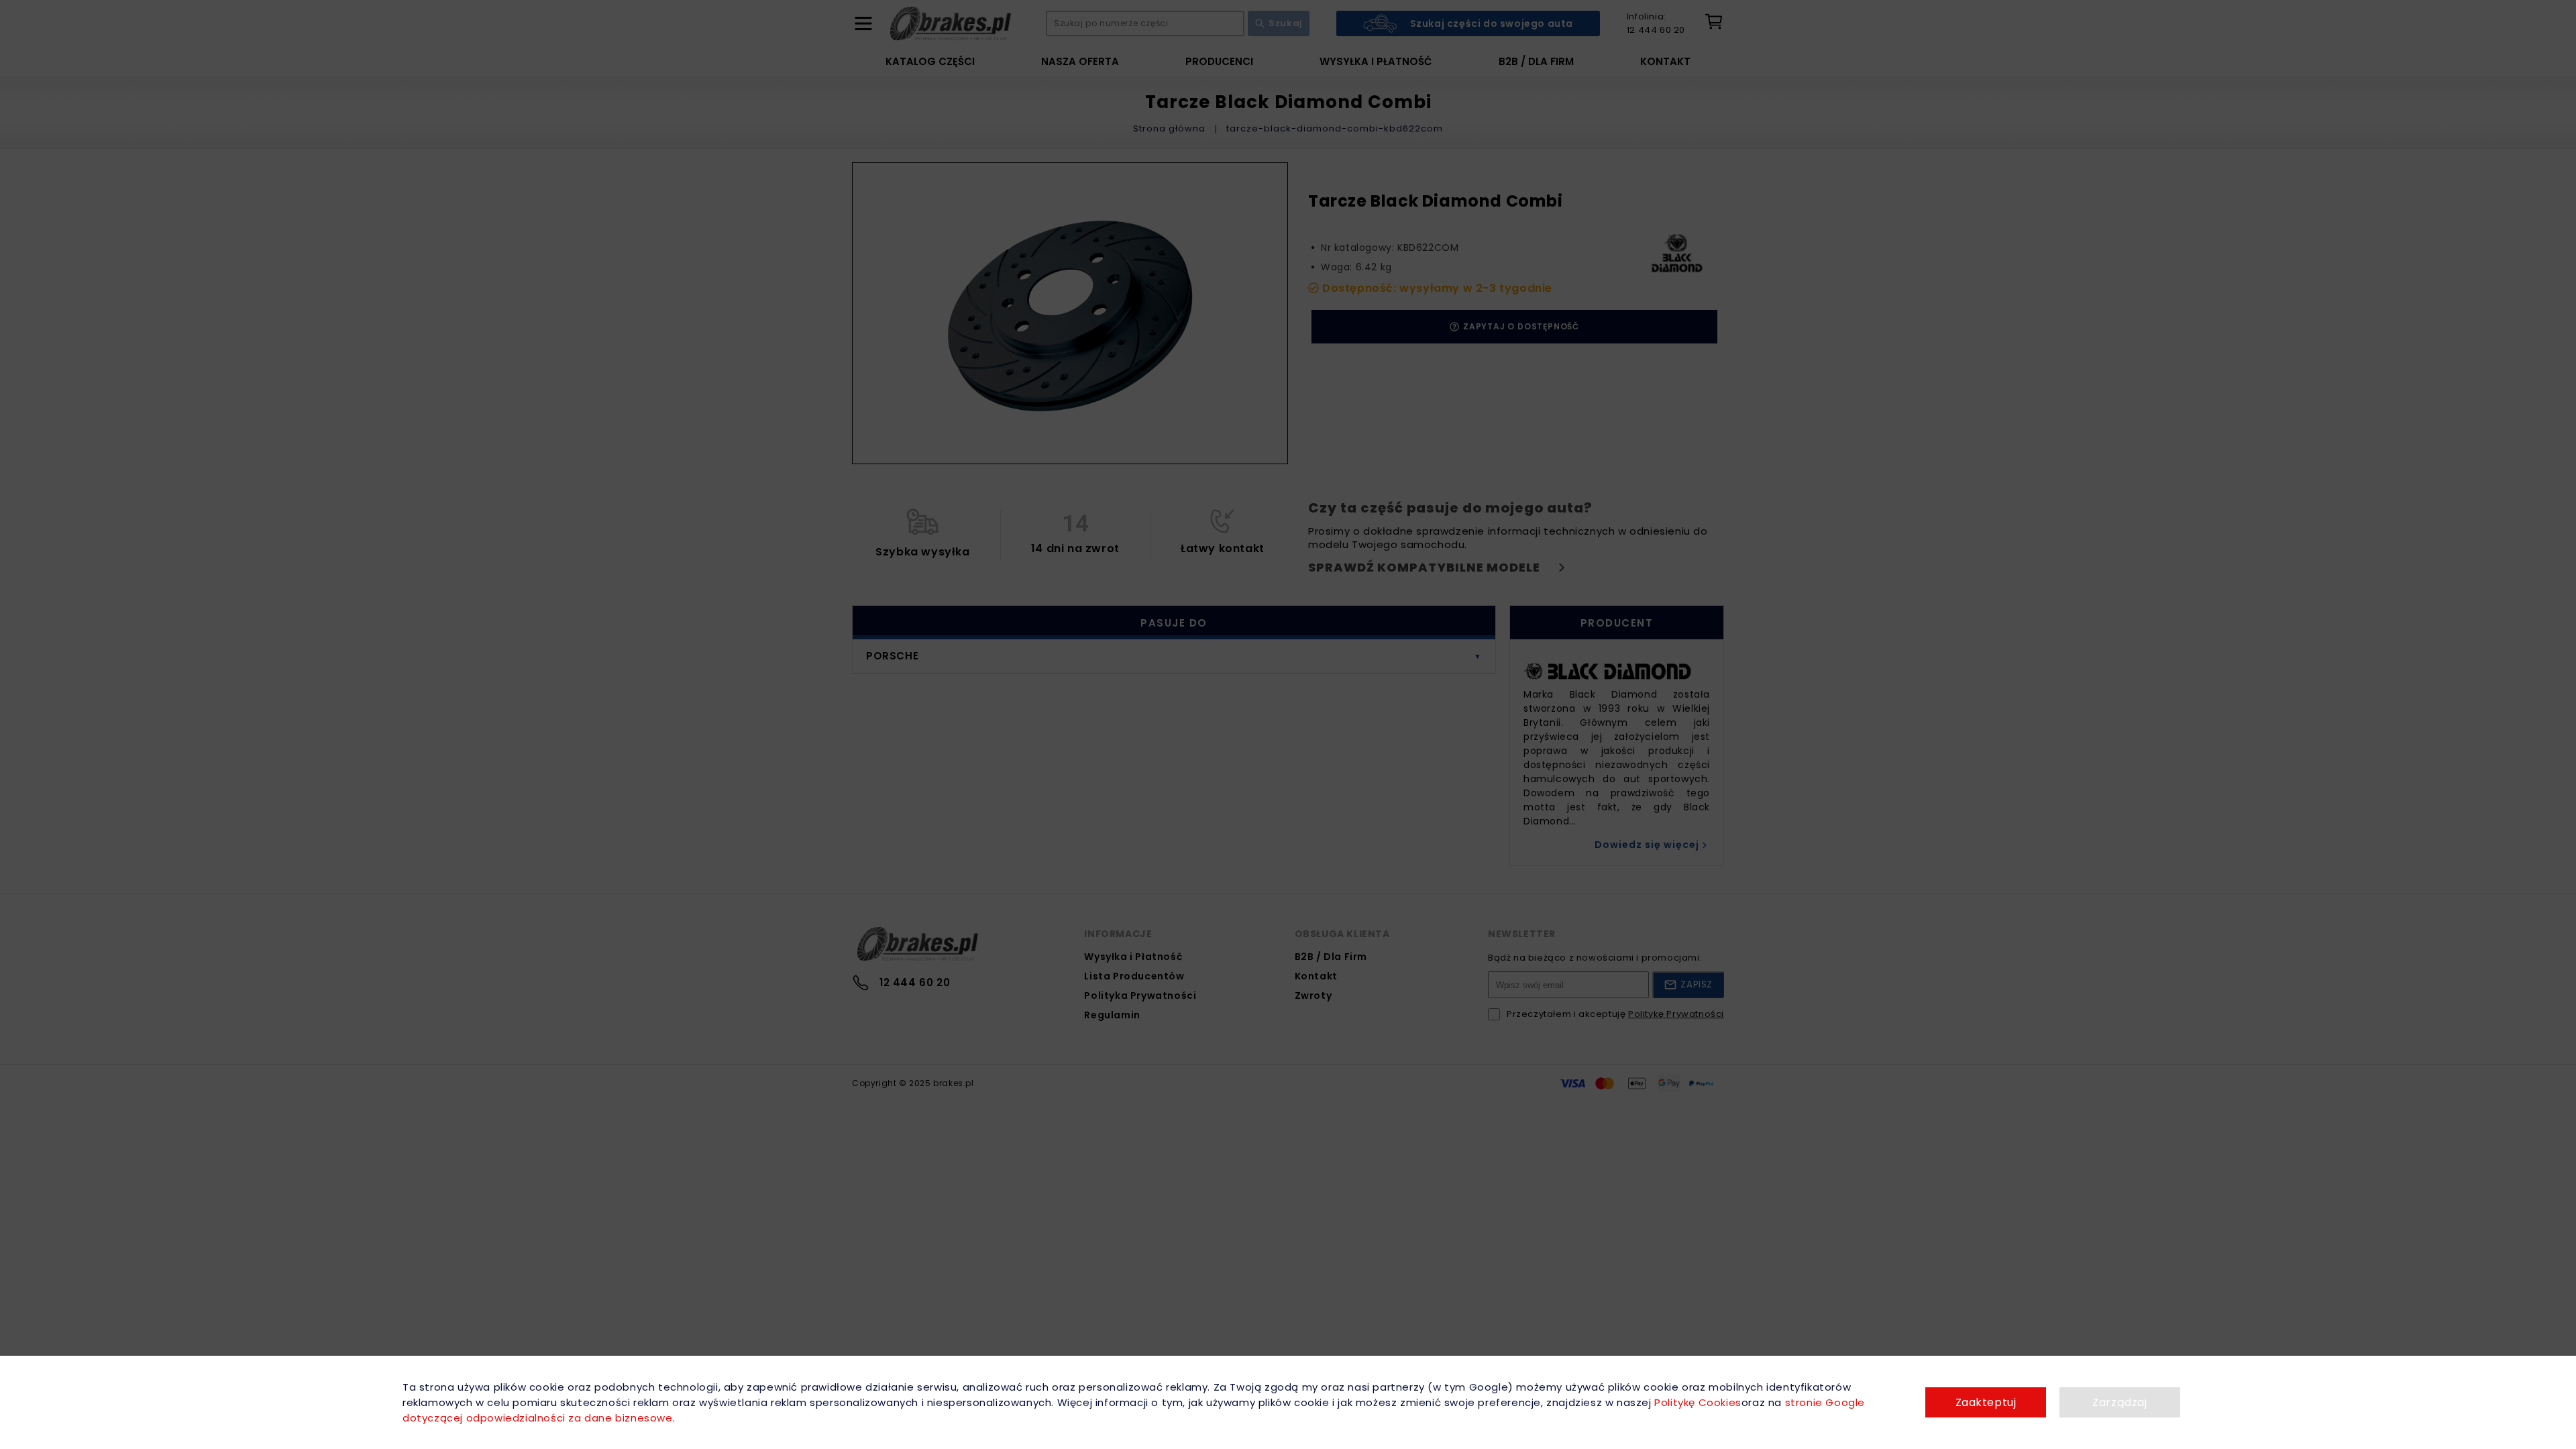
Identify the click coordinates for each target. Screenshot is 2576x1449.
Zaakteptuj (1986, 1402)
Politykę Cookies (1698, 1402)
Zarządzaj (2119, 1402)
